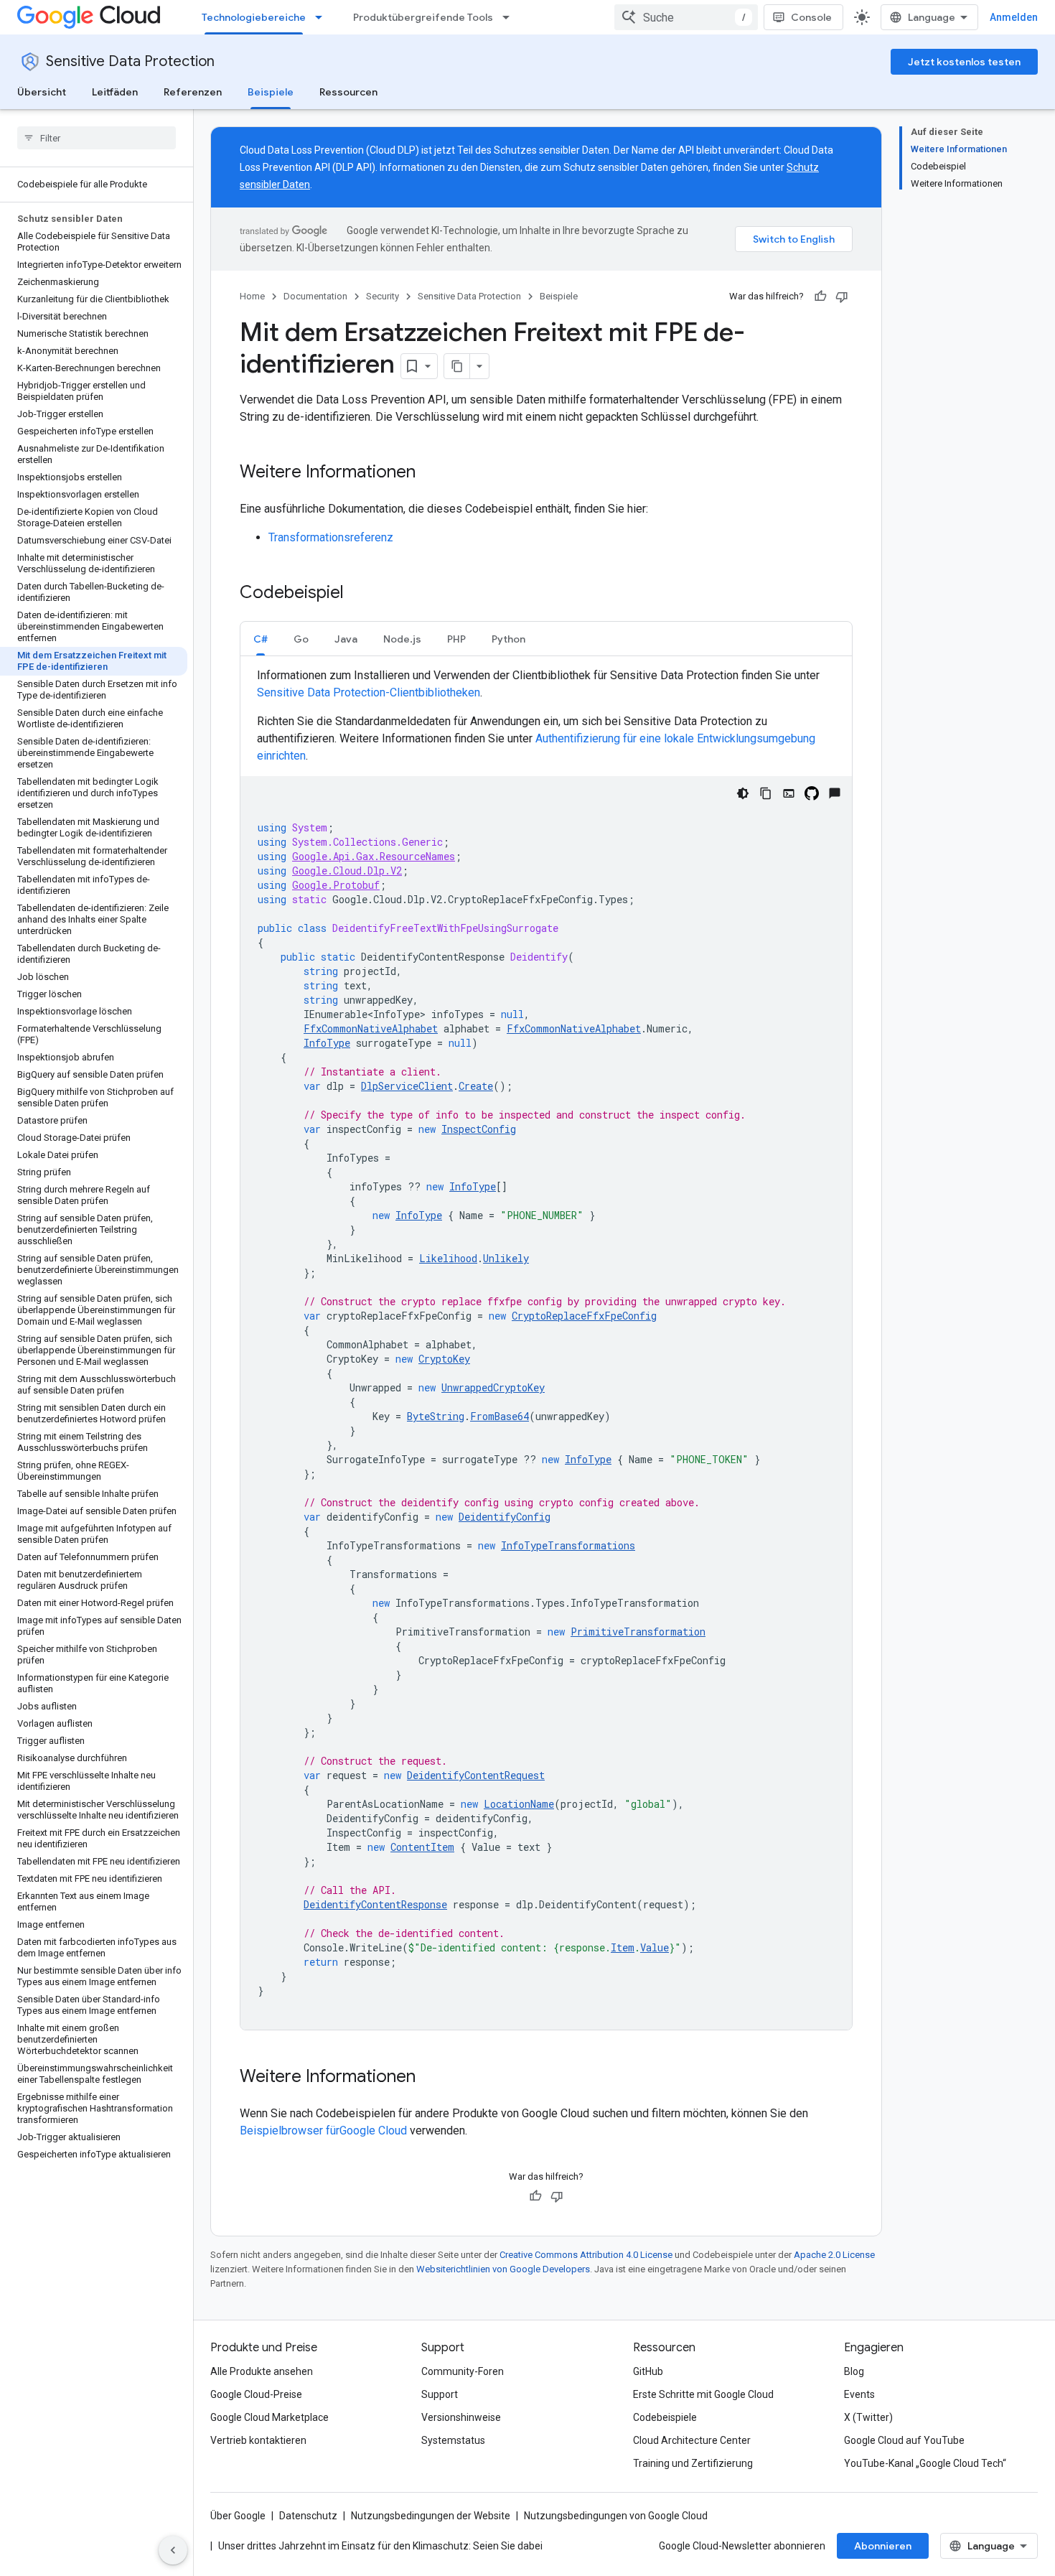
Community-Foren (463, 2371)
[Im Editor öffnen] (789, 793)
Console (811, 17)
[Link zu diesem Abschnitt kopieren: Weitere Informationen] (430, 473)
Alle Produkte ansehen (262, 2371)
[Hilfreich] (820, 297)
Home (252, 296)
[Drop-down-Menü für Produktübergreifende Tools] (510, 17)
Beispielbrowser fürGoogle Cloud (325, 2131)
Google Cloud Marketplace (269, 2417)
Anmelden (1014, 17)
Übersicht (42, 92)
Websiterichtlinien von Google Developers (503, 2269)
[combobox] (686, 17)
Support (440, 2394)
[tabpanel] (546, 1348)
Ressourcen (348, 92)
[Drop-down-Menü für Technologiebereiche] (323, 17)
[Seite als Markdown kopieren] (457, 366)
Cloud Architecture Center (692, 2440)
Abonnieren (883, 2546)
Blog (854, 2371)
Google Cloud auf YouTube (904, 2440)
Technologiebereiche (254, 17)
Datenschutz (308, 2516)
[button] (261, 639)
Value (655, 1947)
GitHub (648, 2371)
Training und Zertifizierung (693, 2463)
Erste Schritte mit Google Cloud (703, 2394)
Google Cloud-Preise (256, 2394)
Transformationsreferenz (331, 537)
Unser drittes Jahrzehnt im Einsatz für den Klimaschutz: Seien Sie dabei (380, 2546)
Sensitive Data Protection (130, 61)
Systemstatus (453, 2440)
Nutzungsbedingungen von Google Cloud (616, 2516)
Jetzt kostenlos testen (964, 62)
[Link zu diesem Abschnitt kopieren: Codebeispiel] (358, 594)
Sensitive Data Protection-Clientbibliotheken (369, 692)
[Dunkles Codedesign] (743, 793)
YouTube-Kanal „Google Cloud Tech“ (925, 2463)
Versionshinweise (461, 2417)
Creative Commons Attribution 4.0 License (586, 2255)
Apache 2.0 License (834, 2255)
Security (383, 296)
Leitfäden (115, 92)
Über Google (238, 2516)
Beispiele (271, 92)
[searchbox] (97, 138)
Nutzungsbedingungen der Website (431, 2516)
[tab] (261, 639)
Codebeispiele (665, 2417)
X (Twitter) (868, 2417)
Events (859, 2394)
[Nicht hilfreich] (842, 297)
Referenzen (193, 92)
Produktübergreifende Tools (423, 17)
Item (623, 1947)
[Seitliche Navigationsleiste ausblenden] (173, 2550)
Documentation (315, 296)
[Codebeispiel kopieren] (766, 793)
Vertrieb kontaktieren (258, 2440)
